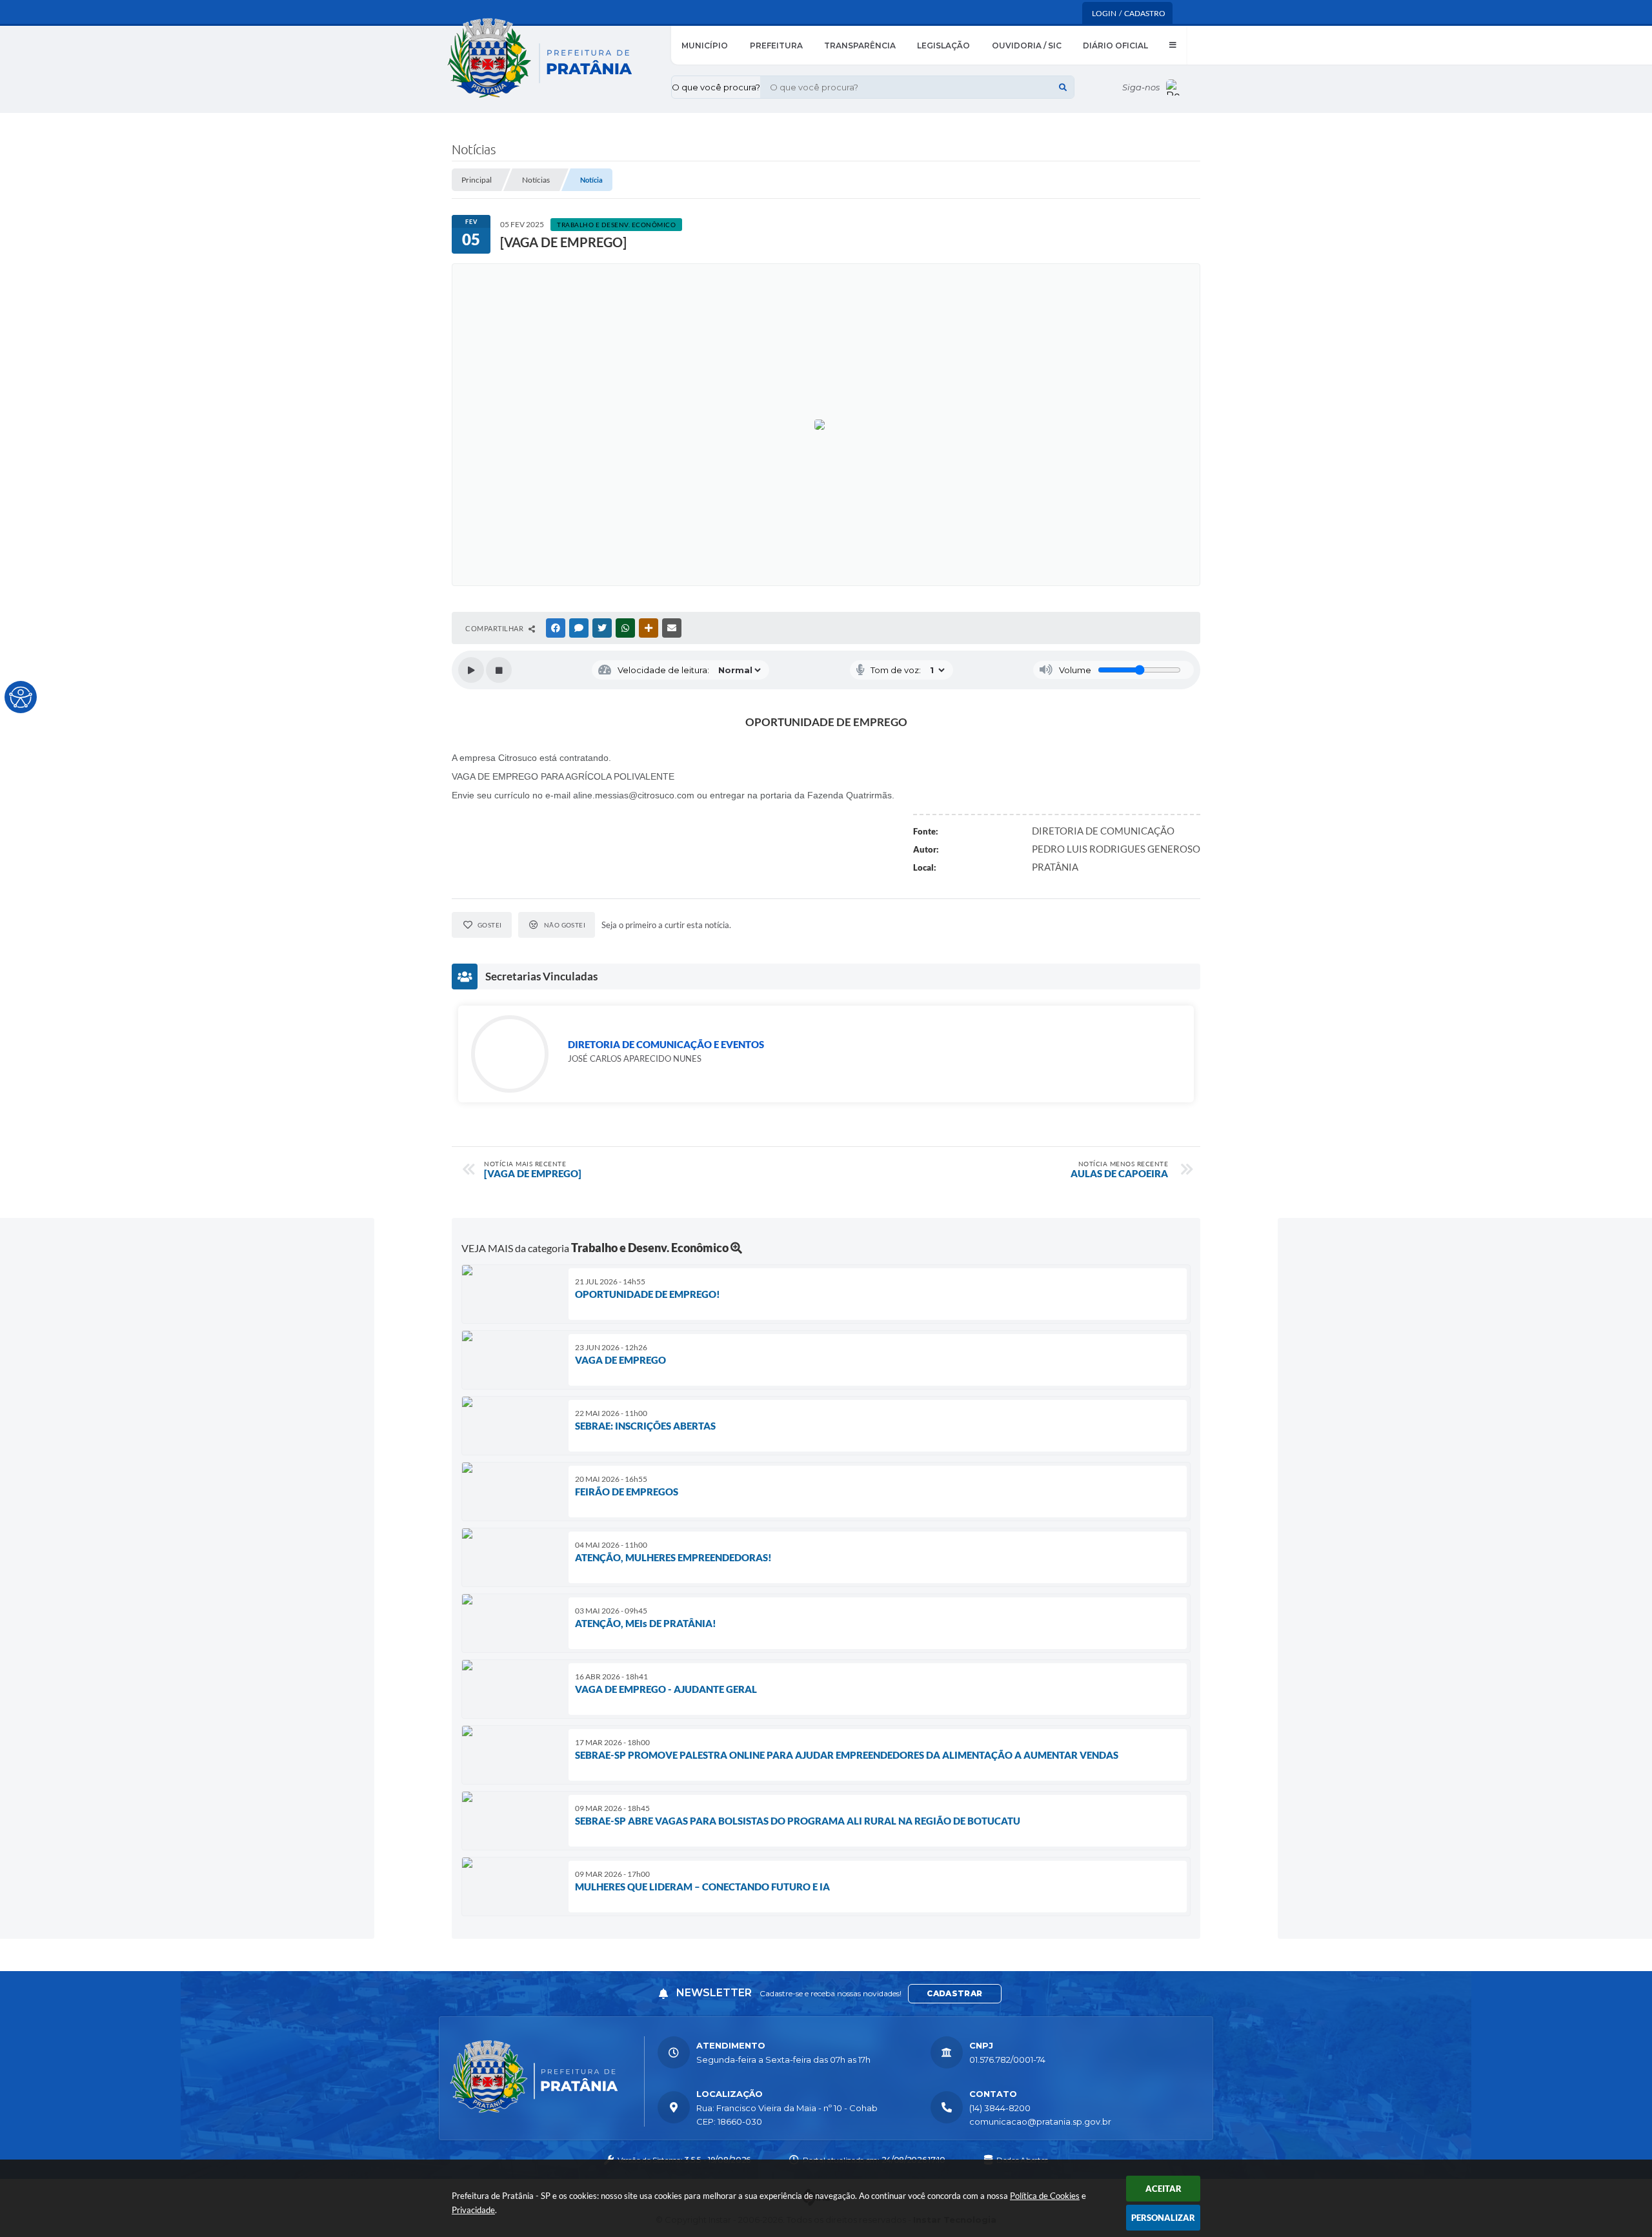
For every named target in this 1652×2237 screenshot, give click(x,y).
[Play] (471, 670)
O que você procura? (716, 87)
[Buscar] (1063, 87)
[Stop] (499, 670)
